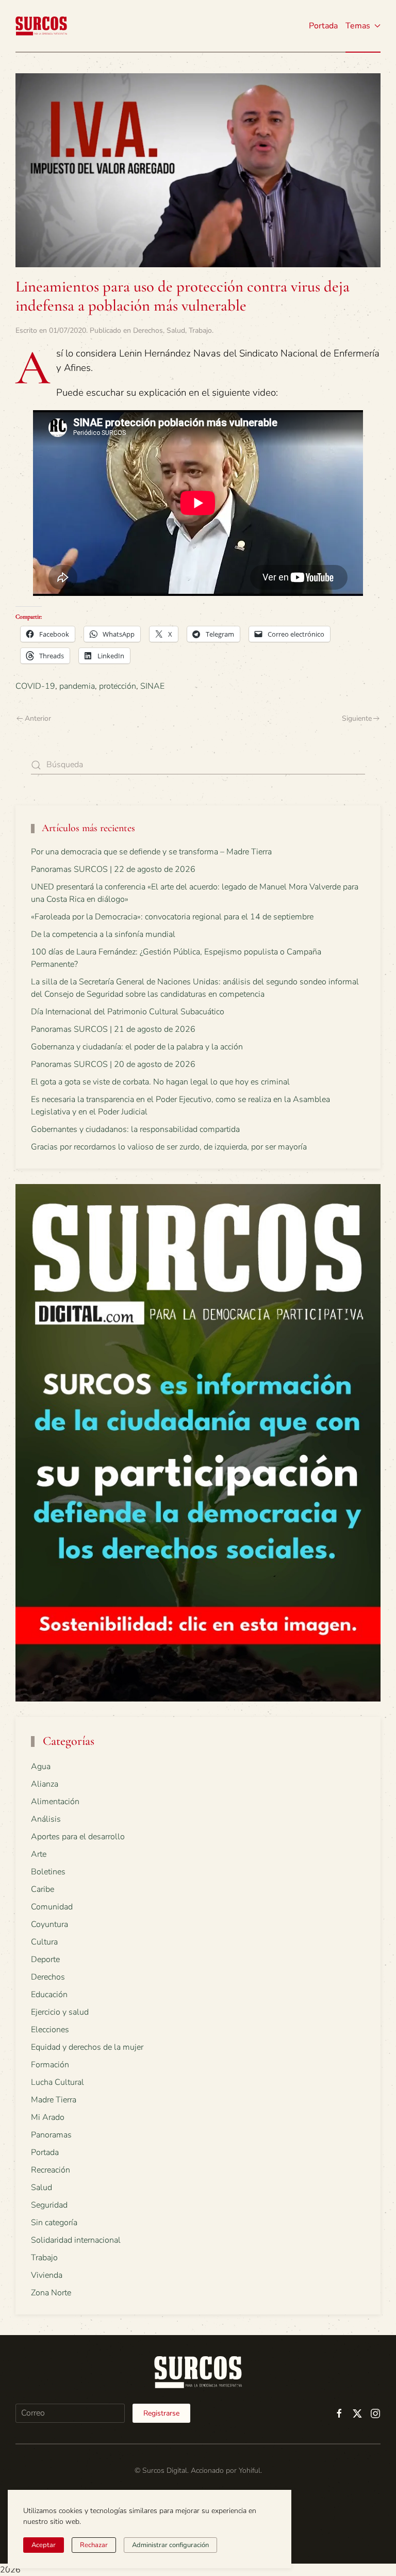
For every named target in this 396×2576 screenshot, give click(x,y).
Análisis (46, 1819)
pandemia (77, 686)
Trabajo (200, 330)
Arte (39, 1854)
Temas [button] (358, 26)
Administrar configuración (170, 2545)
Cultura (44, 1942)
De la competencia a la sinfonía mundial (103, 934)
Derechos (148, 330)
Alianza (45, 1784)
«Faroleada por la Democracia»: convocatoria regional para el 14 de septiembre (172, 917)
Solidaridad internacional (76, 2240)
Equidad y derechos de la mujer (87, 2047)
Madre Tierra (54, 2100)
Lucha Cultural (57, 2082)
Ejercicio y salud (60, 2012)
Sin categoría (54, 2223)
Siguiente (357, 718)
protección (118, 686)
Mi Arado (48, 2117)
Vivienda (47, 2275)
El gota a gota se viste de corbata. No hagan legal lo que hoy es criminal (160, 1082)
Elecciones (50, 2030)
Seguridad (49, 2205)
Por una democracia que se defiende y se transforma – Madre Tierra (151, 852)
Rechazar (94, 2545)
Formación (50, 2065)
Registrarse (161, 2413)
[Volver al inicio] (41, 26)
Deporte (45, 1959)
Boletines (48, 1872)
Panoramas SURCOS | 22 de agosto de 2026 (113, 869)
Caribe (43, 1889)
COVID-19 (35, 686)
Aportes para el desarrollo (78, 1837)
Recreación (51, 2170)
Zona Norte (51, 2293)
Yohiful (250, 2470)
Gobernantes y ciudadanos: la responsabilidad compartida (135, 1129)
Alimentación (55, 1802)
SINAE (152, 686)
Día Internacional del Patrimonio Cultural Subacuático (128, 1012)
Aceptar (44, 2545)
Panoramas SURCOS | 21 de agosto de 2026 (113, 1029)
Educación (49, 1995)
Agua (41, 1767)
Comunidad (52, 1907)
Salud (176, 330)
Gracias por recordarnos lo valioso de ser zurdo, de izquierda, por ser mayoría (169, 1147)
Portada (323, 26)
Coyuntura (49, 1924)
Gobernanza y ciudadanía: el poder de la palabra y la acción (137, 1047)
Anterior (38, 718)
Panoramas (51, 2135)
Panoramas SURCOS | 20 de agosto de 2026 (113, 1064)
